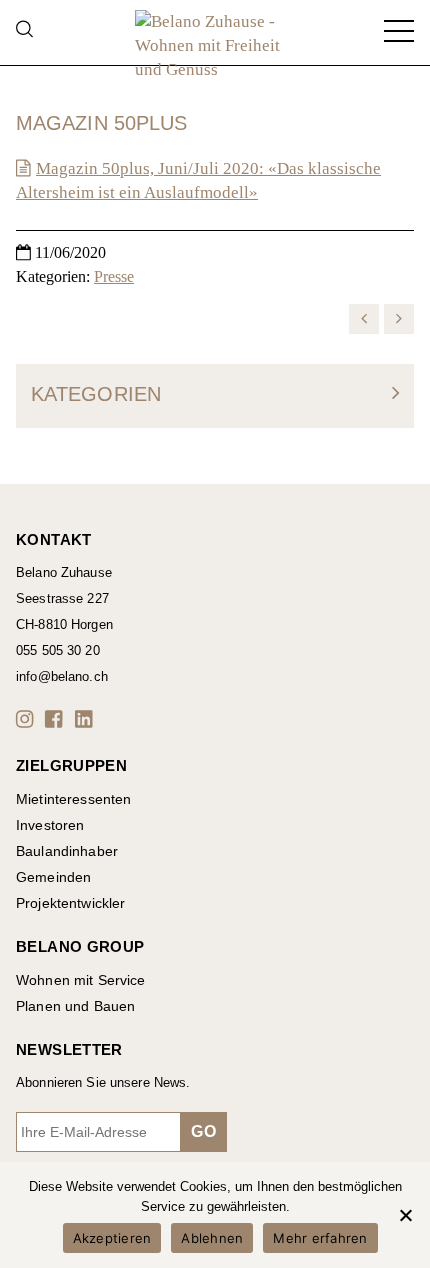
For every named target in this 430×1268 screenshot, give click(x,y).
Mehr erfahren (320, 1238)
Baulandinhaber (67, 851)
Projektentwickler (70, 903)
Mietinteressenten (73, 799)
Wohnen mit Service (81, 980)
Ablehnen (212, 1238)
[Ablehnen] (405, 1215)
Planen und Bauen (75, 1006)
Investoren (50, 825)
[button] (28, 719)
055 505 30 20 (58, 650)
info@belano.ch (62, 676)
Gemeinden (53, 877)
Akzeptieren (112, 1238)
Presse (114, 276)
